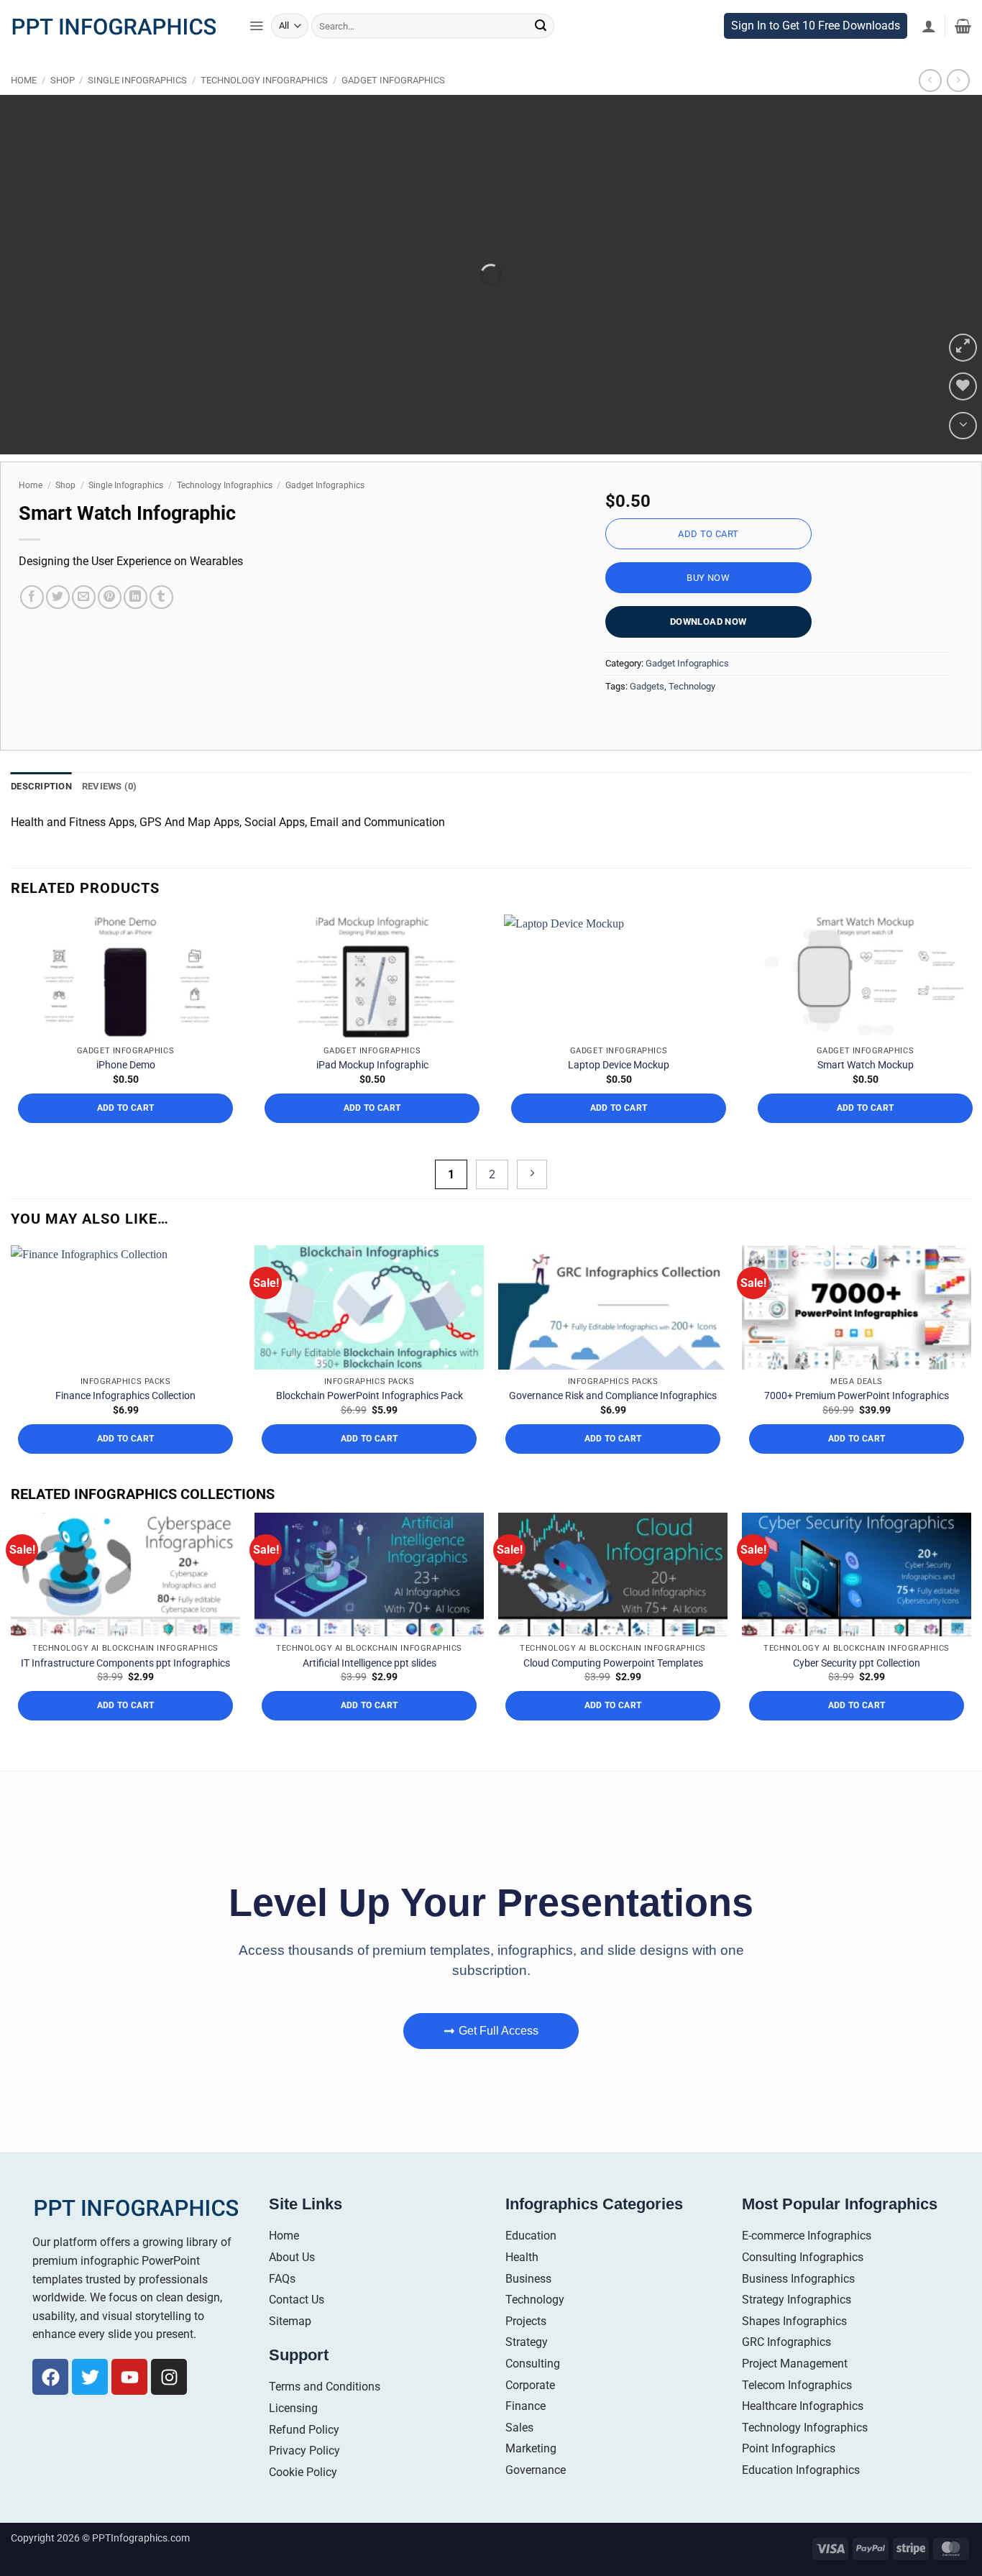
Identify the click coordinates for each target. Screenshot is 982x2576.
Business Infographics (798, 2304)
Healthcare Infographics (803, 2431)
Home (24, 106)
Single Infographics (137, 106)
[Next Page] (532, 1200)
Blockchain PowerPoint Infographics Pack (370, 1421)
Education (531, 2261)
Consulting (533, 2389)
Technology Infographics (264, 106)
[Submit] (541, 51)
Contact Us (297, 2325)
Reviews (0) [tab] (110, 811)
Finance (526, 2431)
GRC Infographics (786, 2368)
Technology (692, 711)
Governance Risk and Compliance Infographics (613, 1421)
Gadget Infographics (393, 106)
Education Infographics (801, 2495)
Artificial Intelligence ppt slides (370, 1688)
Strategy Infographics (797, 2325)
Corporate (530, 2410)
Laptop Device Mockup (619, 1090)
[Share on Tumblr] (161, 622)
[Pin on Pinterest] (110, 622)
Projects (526, 2346)
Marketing (531, 2474)
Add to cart (708, 559)
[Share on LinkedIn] (136, 622)
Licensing (293, 2433)
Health (522, 2282)
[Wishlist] (963, 412)
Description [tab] (41, 811)
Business (528, 2304)
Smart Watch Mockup (866, 1090)
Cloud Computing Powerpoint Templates (613, 1688)
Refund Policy (304, 2455)
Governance (536, 2495)
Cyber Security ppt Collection (857, 1688)
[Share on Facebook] (32, 622)
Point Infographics (789, 2474)
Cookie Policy (303, 2497)
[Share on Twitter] (58, 622)
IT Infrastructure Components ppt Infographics (125, 1688)
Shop (63, 106)
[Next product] (930, 106)
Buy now (708, 603)
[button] (256, 52)
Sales (519, 2453)
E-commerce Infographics (807, 2261)
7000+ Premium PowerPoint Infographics (857, 1421)
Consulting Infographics (803, 2282)
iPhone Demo (126, 1090)
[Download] (963, 451)
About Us (292, 2282)
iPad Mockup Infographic (372, 1090)
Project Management (795, 2389)
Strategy (527, 2368)
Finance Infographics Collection (125, 1421)
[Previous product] (958, 106)
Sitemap (290, 2346)
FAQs (282, 2304)
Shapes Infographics (794, 2346)
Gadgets (647, 711)
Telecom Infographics (797, 2410)
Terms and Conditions (325, 2412)
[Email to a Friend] (84, 622)
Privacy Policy (304, 2476)
